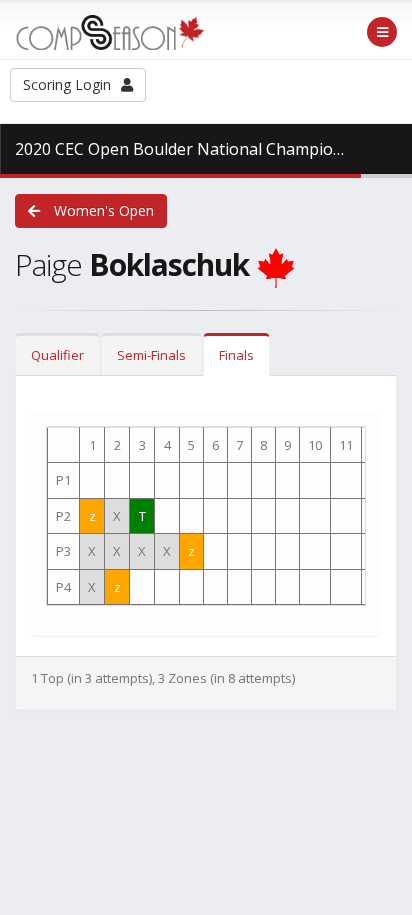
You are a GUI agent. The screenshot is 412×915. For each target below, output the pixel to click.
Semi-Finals (151, 355)
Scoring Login (67, 84)
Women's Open (102, 210)
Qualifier (57, 355)
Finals (236, 355)
